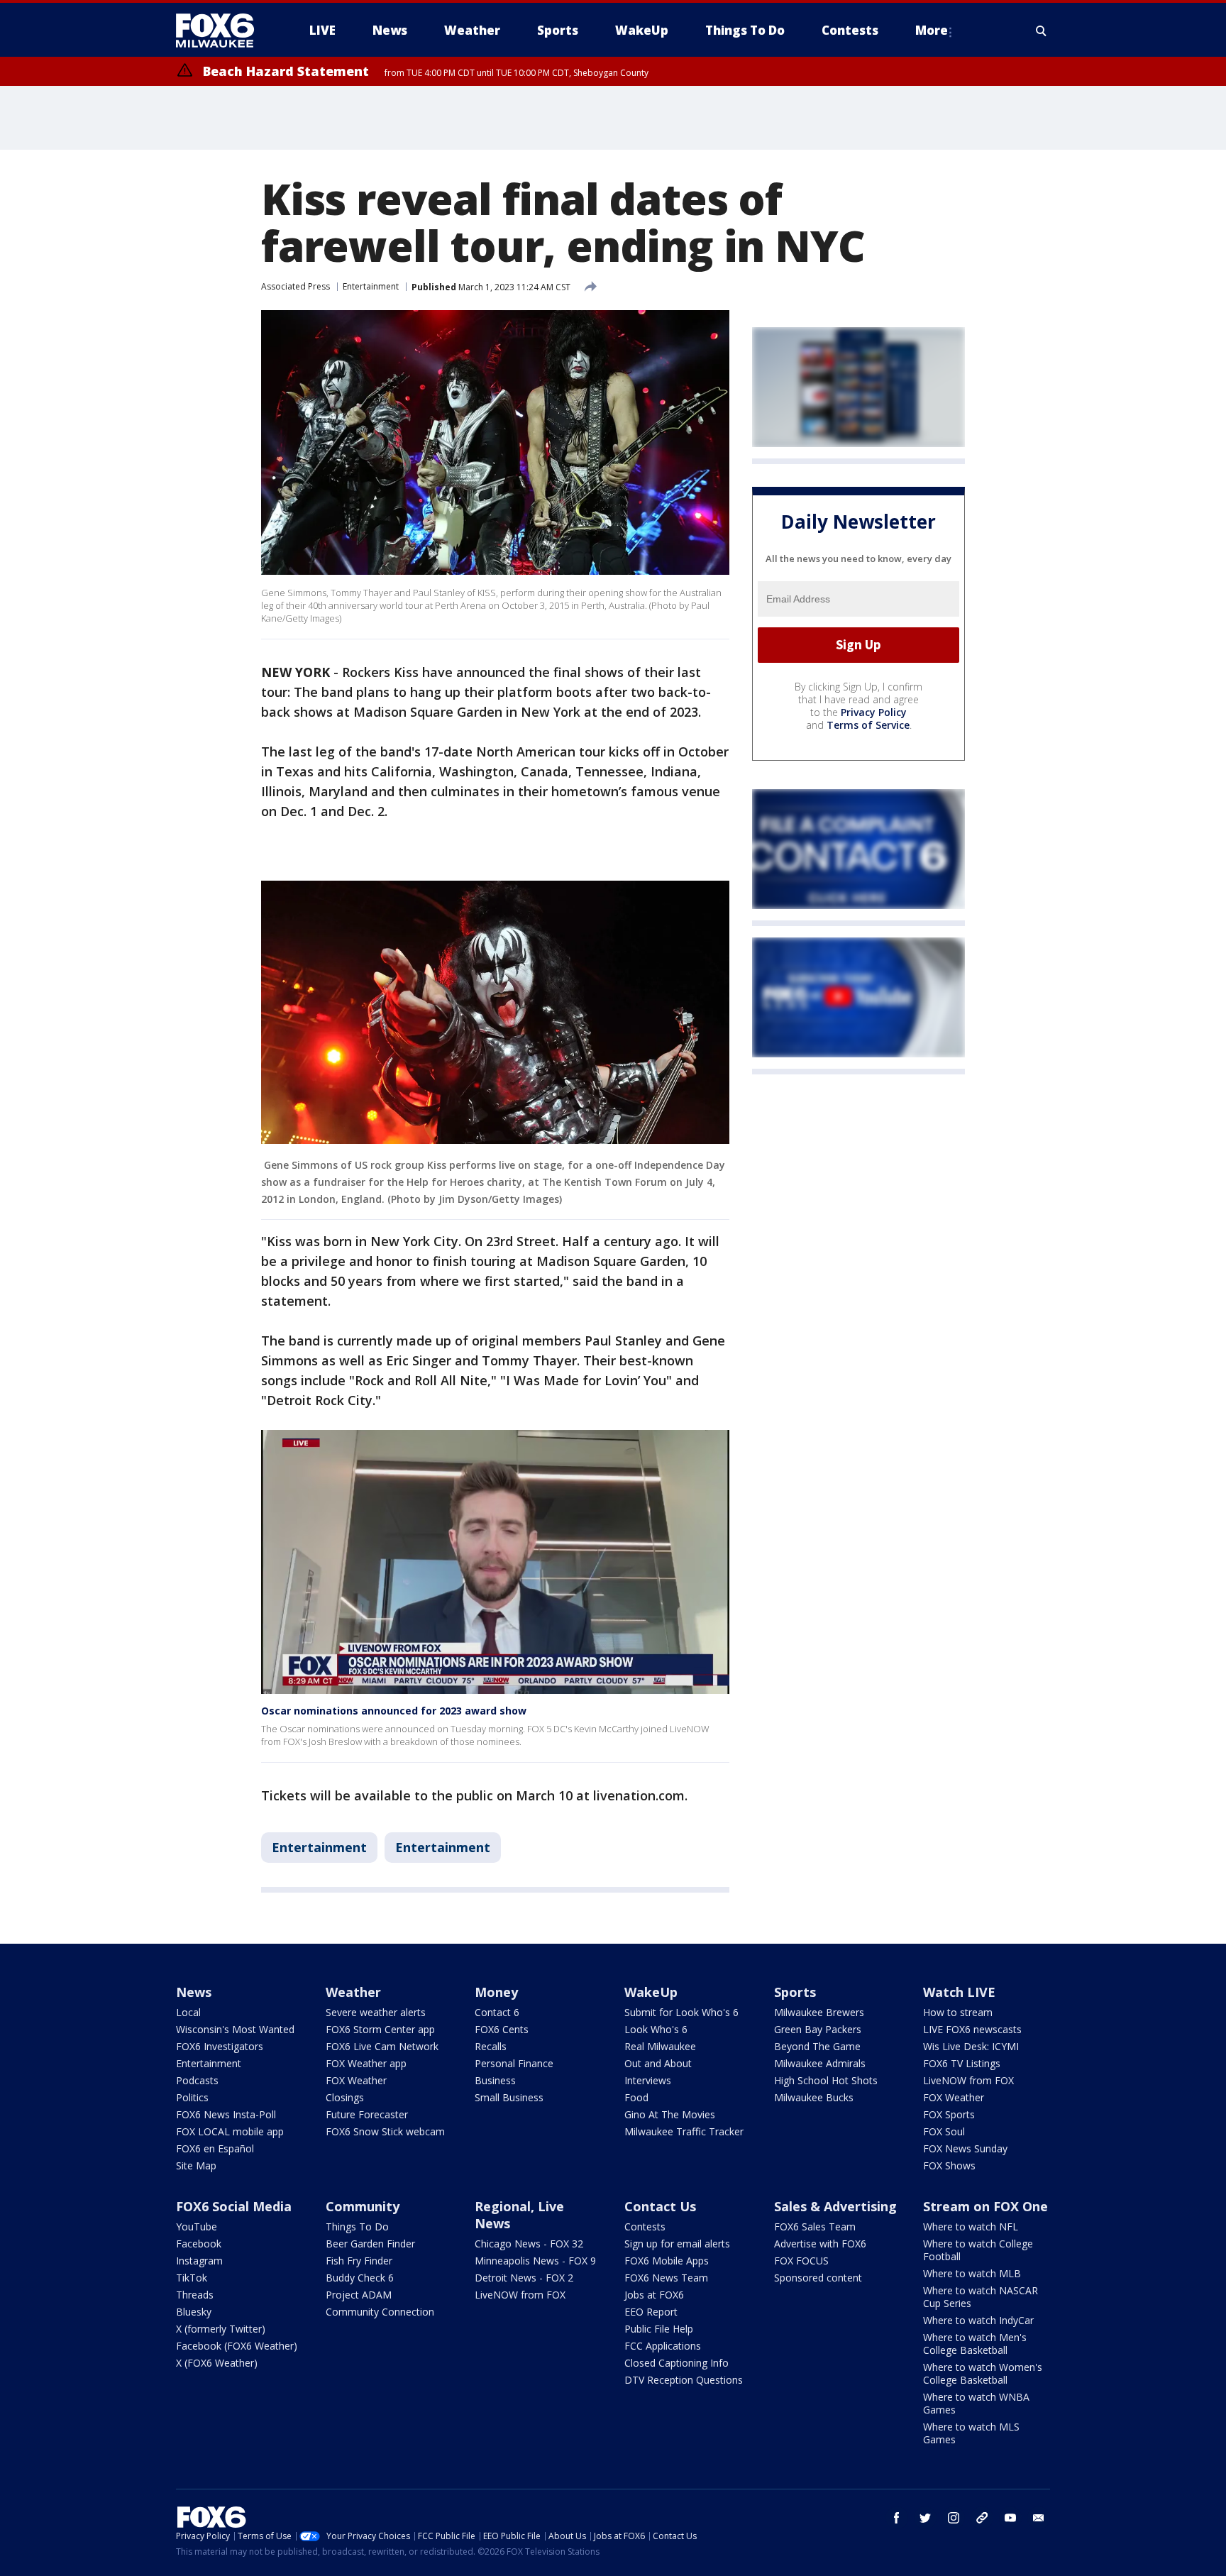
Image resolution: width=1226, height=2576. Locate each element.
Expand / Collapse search (1042, 31)
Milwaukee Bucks (814, 2097)
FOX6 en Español (215, 2148)
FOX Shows (949, 2165)
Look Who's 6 (656, 2029)
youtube (1010, 2518)
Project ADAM (359, 2295)
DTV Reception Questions (684, 2380)
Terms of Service (868, 725)
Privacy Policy (874, 712)
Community (363, 2206)
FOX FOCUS (801, 2261)
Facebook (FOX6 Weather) (237, 2346)
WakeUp (651, 1992)
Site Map (196, 2165)
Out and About (658, 2063)
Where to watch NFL (971, 2227)
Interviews (648, 2080)
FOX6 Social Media (234, 2206)
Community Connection (380, 2312)
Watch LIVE (959, 1992)
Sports (795, 1992)
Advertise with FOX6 (820, 2244)
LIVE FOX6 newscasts (972, 2029)
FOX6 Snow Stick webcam (385, 2131)
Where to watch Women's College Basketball (983, 2373)
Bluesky (194, 2312)
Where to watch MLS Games (971, 2433)
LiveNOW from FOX (968, 2080)
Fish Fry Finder (359, 2261)
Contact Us (660, 2206)
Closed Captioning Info (676, 2363)
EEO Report (651, 2312)
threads (982, 2518)
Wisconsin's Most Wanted (235, 2029)
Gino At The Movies (670, 2114)
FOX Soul (944, 2131)
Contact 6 (497, 2012)
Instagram (199, 2261)
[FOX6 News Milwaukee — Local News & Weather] (223, 31)
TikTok (192, 2278)
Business (495, 2080)
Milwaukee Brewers (819, 2012)
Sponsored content (818, 2278)
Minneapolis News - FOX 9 (535, 2261)
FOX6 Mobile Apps (667, 2261)
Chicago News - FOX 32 (529, 2244)
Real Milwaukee (660, 2046)
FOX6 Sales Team (815, 2227)
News (194, 1992)
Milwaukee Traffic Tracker (684, 2131)
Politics (192, 2097)
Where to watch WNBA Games (976, 2403)
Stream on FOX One (985, 2206)
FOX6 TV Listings (962, 2063)
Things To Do (357, 2227)
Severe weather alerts (376, 2012)
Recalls (491, 2046)
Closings (345, 2097)
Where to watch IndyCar (978, 2320)
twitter (925, 2518)
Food (636, 2097)
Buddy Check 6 (360, 2278)
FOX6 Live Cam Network (382, 2046)
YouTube (197, 2227)
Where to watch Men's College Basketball (975, 2344)
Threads (195, 2295)
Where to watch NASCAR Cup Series (981, 2297)
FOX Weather (356, 2080)
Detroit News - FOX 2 (524, 2278)
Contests (645, 2227)
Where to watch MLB (972, 2273)
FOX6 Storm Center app (380, 2029)
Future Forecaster (367, 2114)
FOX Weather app (366, 2063)
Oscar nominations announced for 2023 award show (394, 1711)
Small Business (509, 2097)
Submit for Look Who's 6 (681, 2012)
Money (496, 1992)
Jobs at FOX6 (654, 2295)
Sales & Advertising (835, 2206)
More (932, 30)
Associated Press (296, 286)
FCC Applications (663, 2346)
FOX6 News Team (666, 2278)
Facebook (199, 2244)
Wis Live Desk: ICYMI (971, 2046)
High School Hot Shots (826, 2080)
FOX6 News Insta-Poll (226, 2114)
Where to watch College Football (978, 2250)
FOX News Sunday (965, 2148)
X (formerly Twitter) (221, 2329)
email (1039, 2518)
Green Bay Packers (818, 2029)
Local (188, 2012)
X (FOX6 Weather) (217, 2363)
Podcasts (197, 2080)
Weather (353, 1992)
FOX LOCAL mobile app (230, 2131)
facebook (897, 2518)
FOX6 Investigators (220, 2046)
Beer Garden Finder (370, 2244)
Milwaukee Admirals (820, 2063)
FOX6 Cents (502, 2029)
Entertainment (371, 286)
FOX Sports (949, 2114)
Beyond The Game (817, 2046)
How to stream (958, 2012)
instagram (954, 2518)
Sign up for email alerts (677, 2244)
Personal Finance (514, 2063)
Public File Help (659, 2329)
